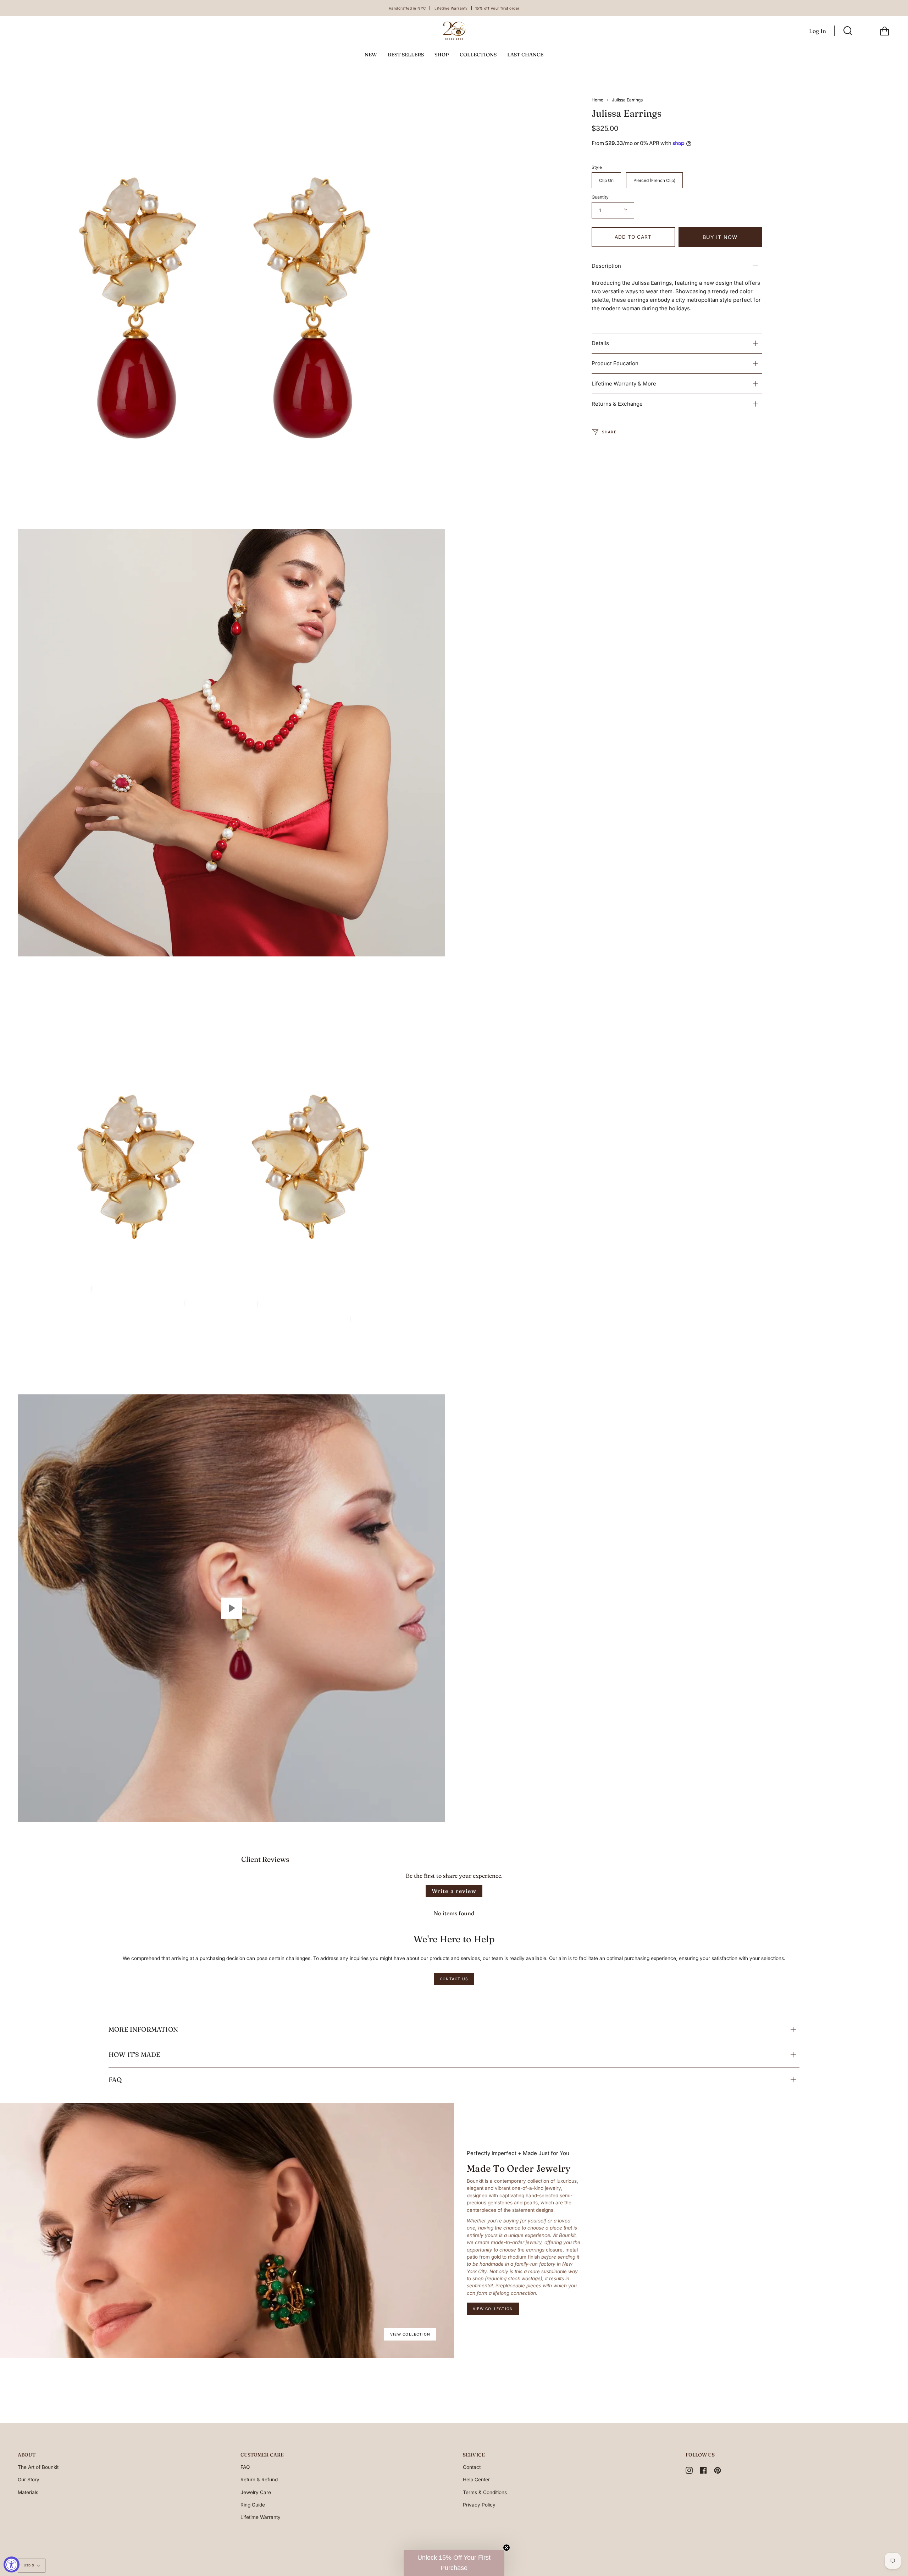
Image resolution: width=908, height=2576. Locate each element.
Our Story (29, 2480)
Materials (28, 2492)
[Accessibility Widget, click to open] (12, 2564)
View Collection (410, 2334)
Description (606, 266)
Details (600, 343)
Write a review (454, 1891)
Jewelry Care (256, 2492)
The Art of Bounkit (38, 2467)
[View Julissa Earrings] (231, 1608)
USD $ (29, 2565)
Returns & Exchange (617, 404)
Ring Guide (253, 2505)
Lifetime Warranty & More (624, 384)
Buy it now (720, 237)
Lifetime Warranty (261, 2517)
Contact (472, 2467)
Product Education (615, 363)
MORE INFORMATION (143, 2029)
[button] (454, 2563)
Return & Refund (259, 2480)
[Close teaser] (506, 2548)
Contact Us (454, 1979)
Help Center (476, 2480)
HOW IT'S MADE (134, 2055)
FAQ (115, 2080)
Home (597, 100)
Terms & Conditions (485, 2492)
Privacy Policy (479, 2505)
